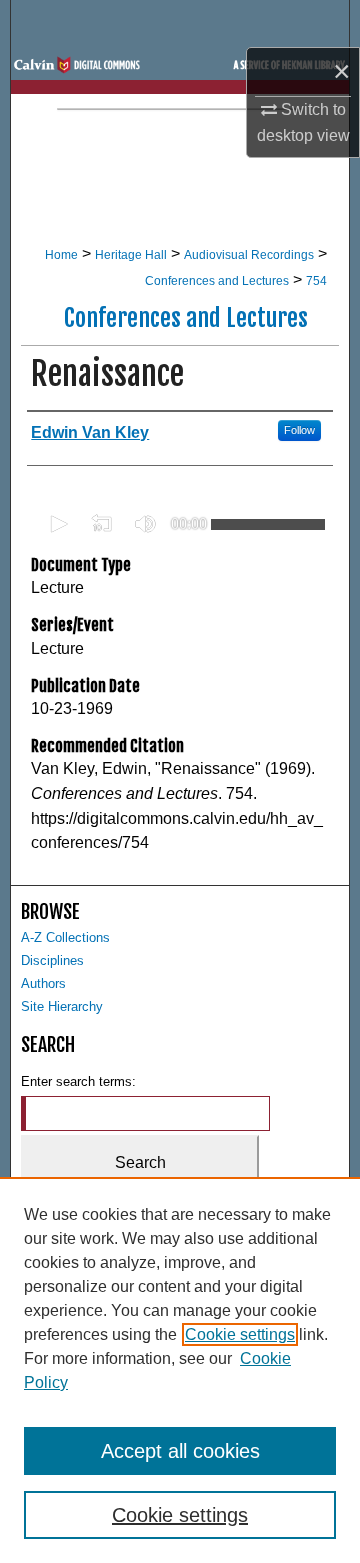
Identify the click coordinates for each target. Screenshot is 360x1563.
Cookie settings (240, 1334)
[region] (180, 1370)
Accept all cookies (180, 1451)
